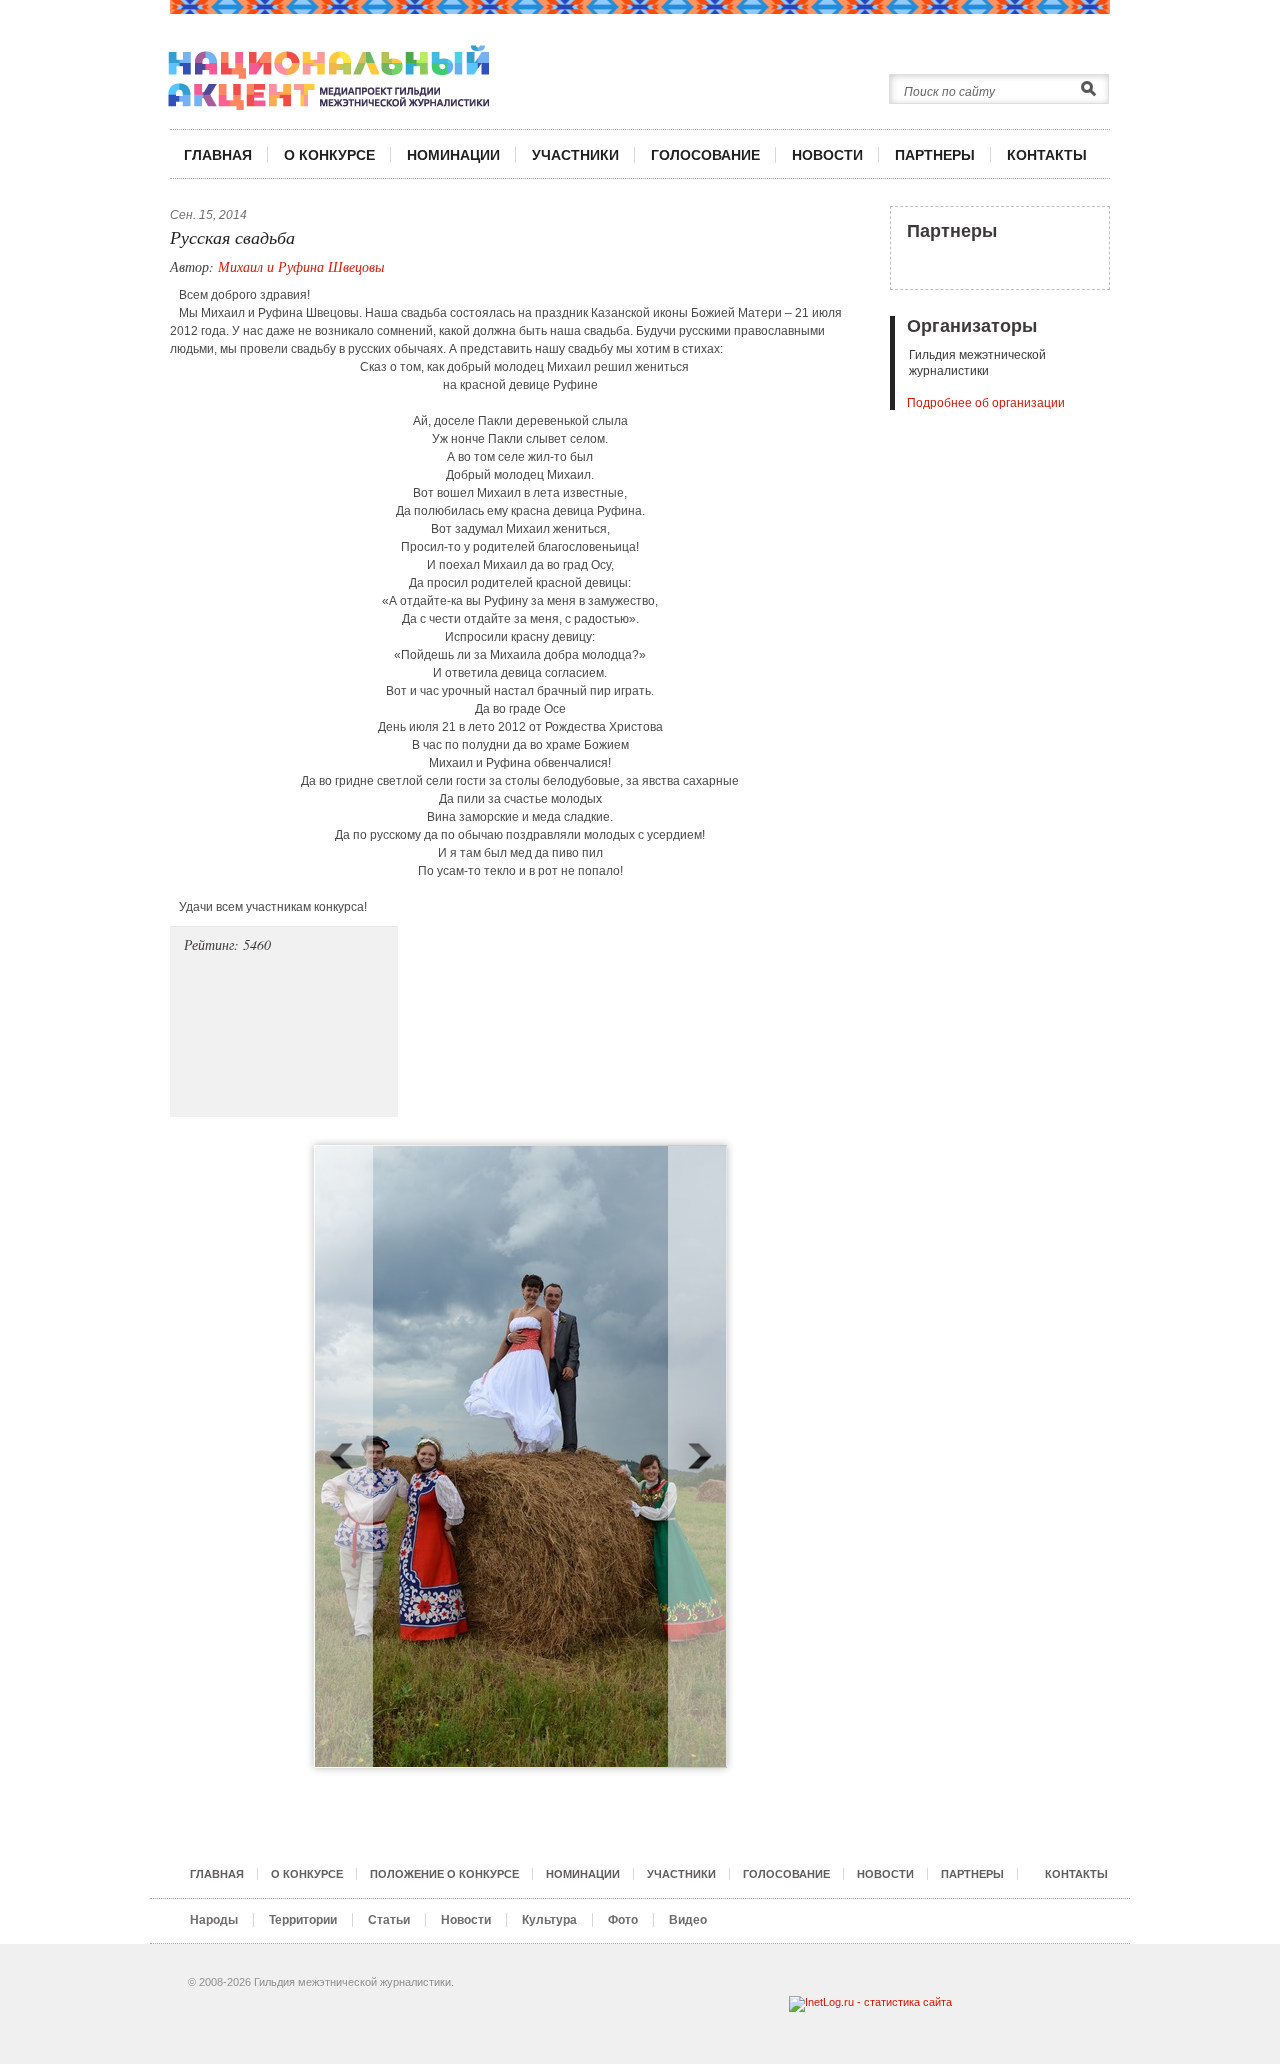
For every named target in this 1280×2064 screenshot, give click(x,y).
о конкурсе (329, 155)
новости (827, 155)
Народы (214, 1920)
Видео (688, 1920)
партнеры (935, 155)
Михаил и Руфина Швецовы (301, 266)
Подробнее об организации (986, 403)
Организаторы (972, 326)
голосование (705, 155)
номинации (453, 155)
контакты (1047, 155)
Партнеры (952, 231)
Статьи (389, 1920)
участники (575, 155)
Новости (466, 1920)
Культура (549, 1920)
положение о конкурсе (444, 1874)
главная (218, 155)
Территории (303, 1920)
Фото (623, 1920)
